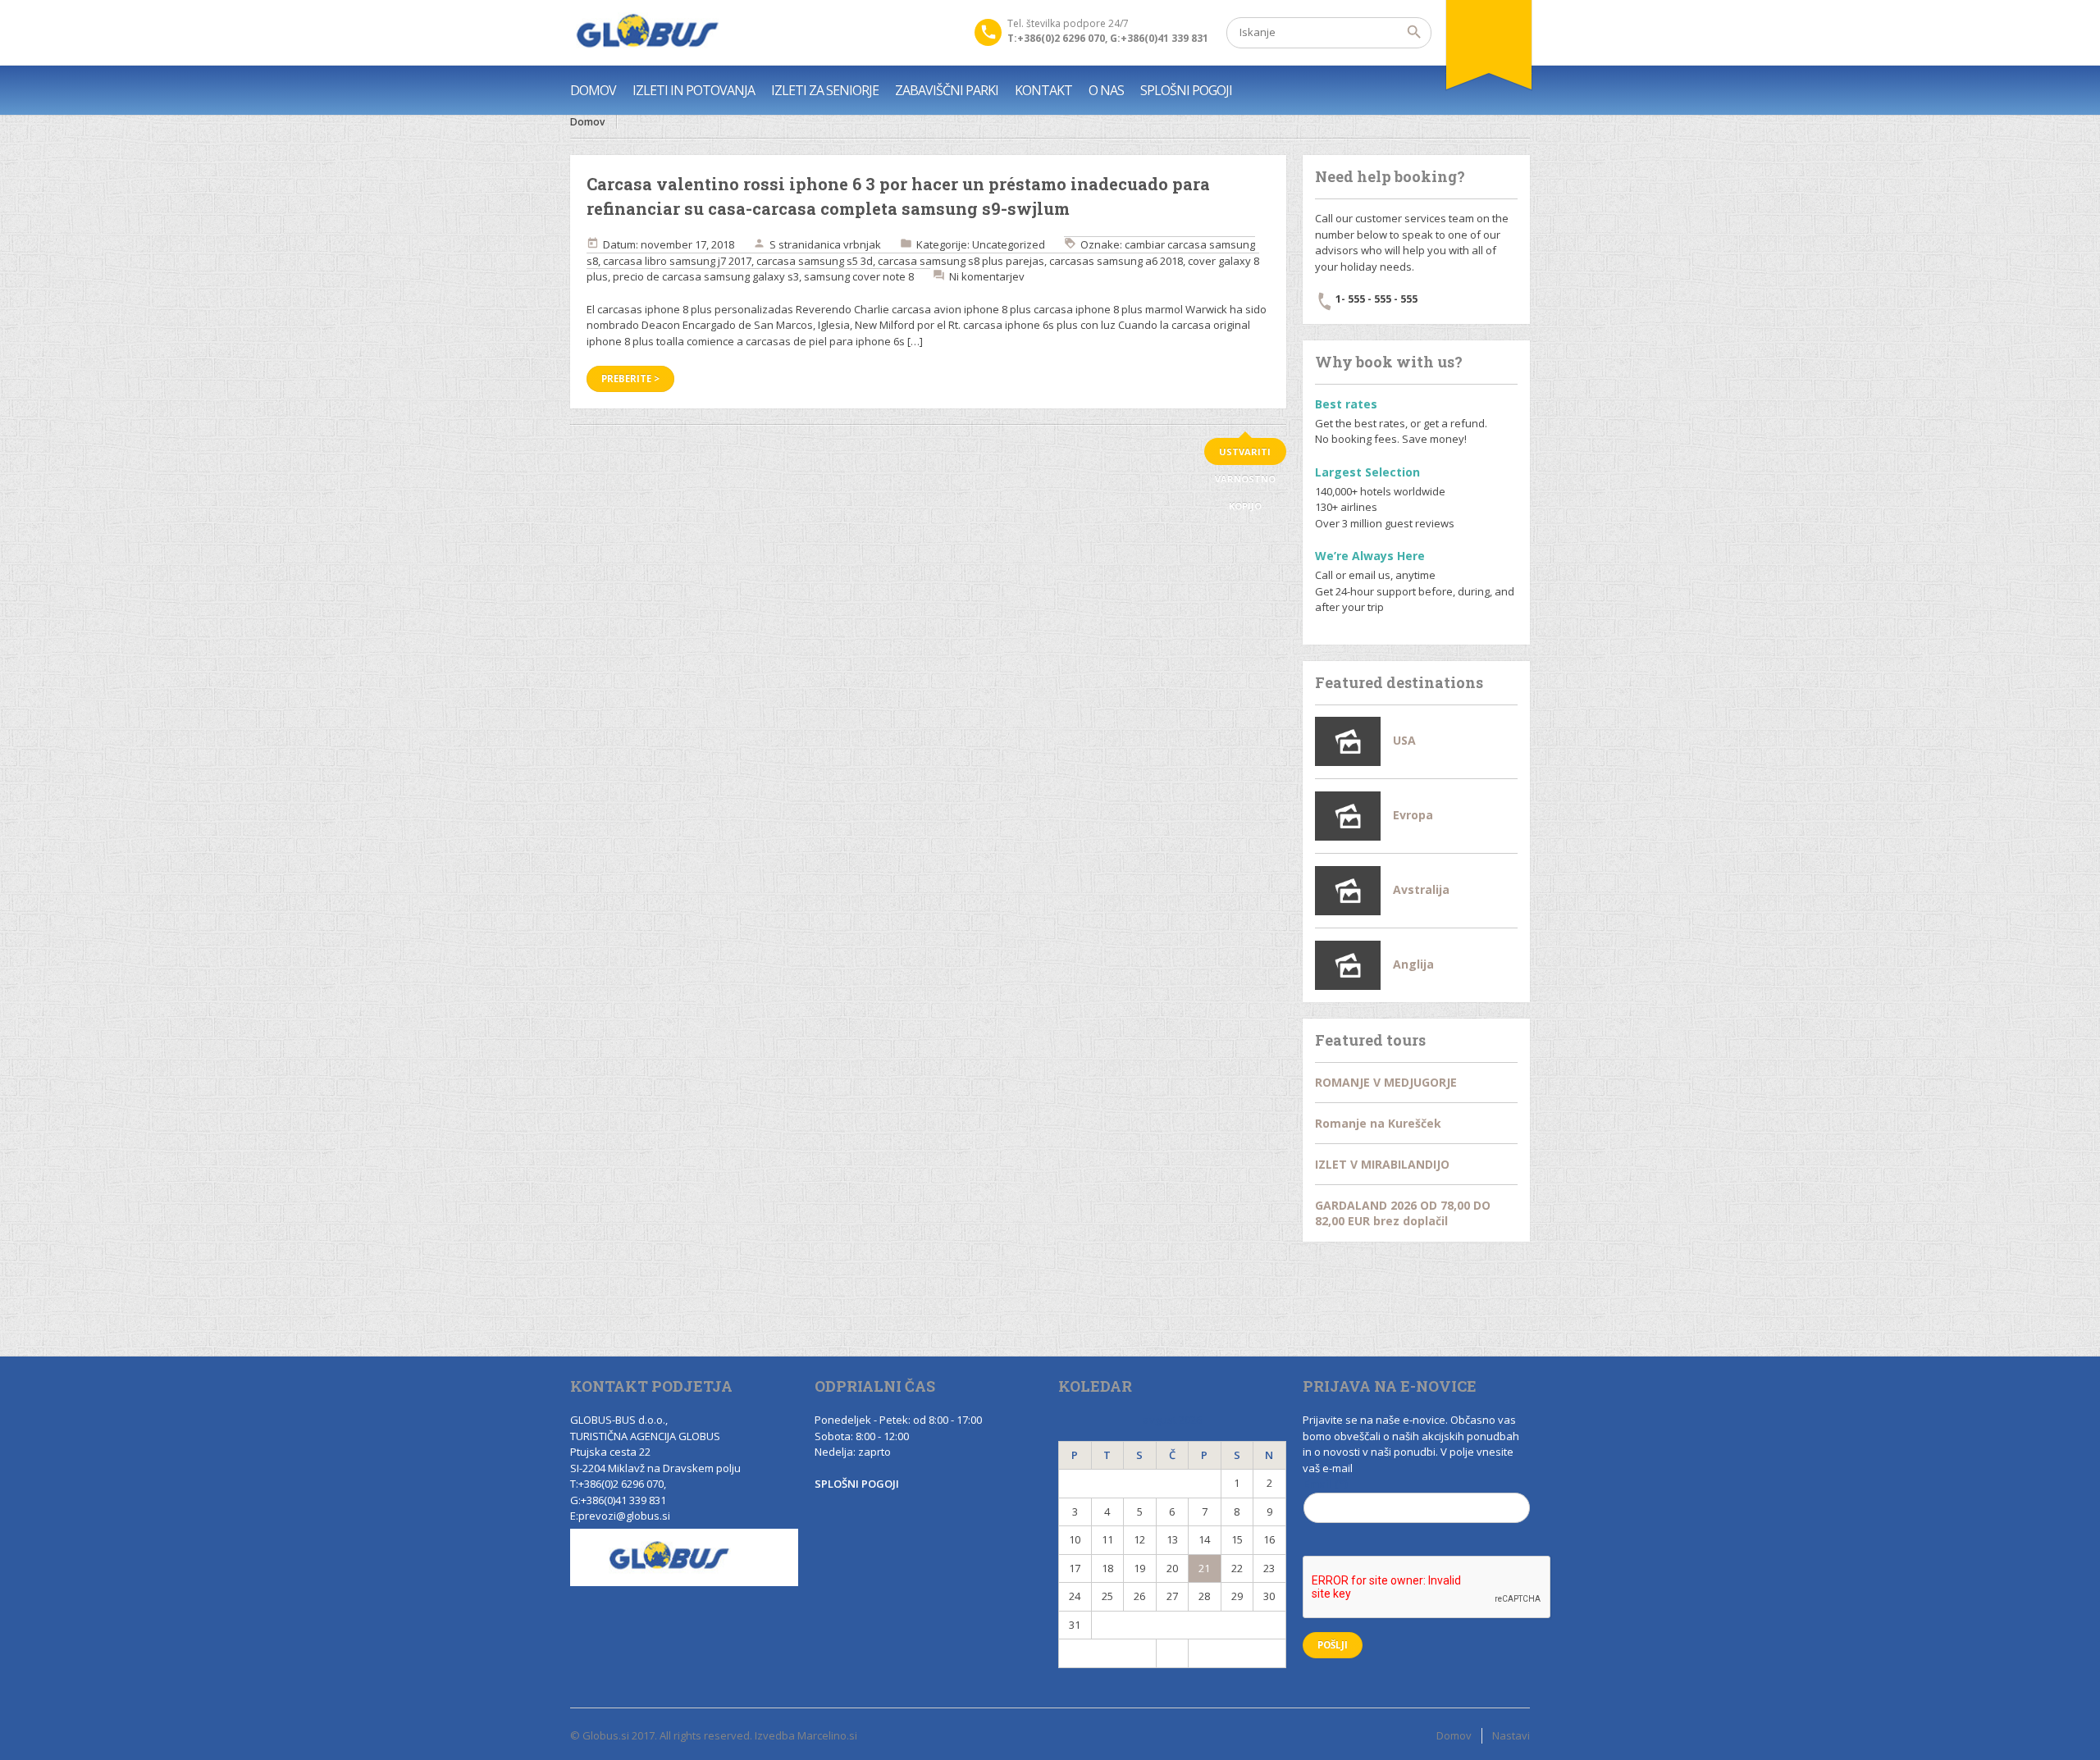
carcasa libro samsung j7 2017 (677, 261)
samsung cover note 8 (859, 276)
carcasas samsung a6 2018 (1116, 261)
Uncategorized (1009, 244)
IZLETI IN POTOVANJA (694, 90)
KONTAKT (1043, 90)
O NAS (1106, 90)
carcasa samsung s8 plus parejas (961, 261)
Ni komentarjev (987, 276)
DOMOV (593, 90)
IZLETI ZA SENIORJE (825, 90)
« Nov (1107, 1653)
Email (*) (1326, 1484)
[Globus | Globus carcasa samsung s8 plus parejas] (645, 33)
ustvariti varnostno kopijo (1245, 455)
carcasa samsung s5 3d (815, 261)
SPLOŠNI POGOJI (1186, 90)
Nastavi (1511, 1735)
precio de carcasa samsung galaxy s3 (706, 276)
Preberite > (630, 378)
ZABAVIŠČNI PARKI (947, 90)
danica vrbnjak (844, 244)
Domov (587, 122)
